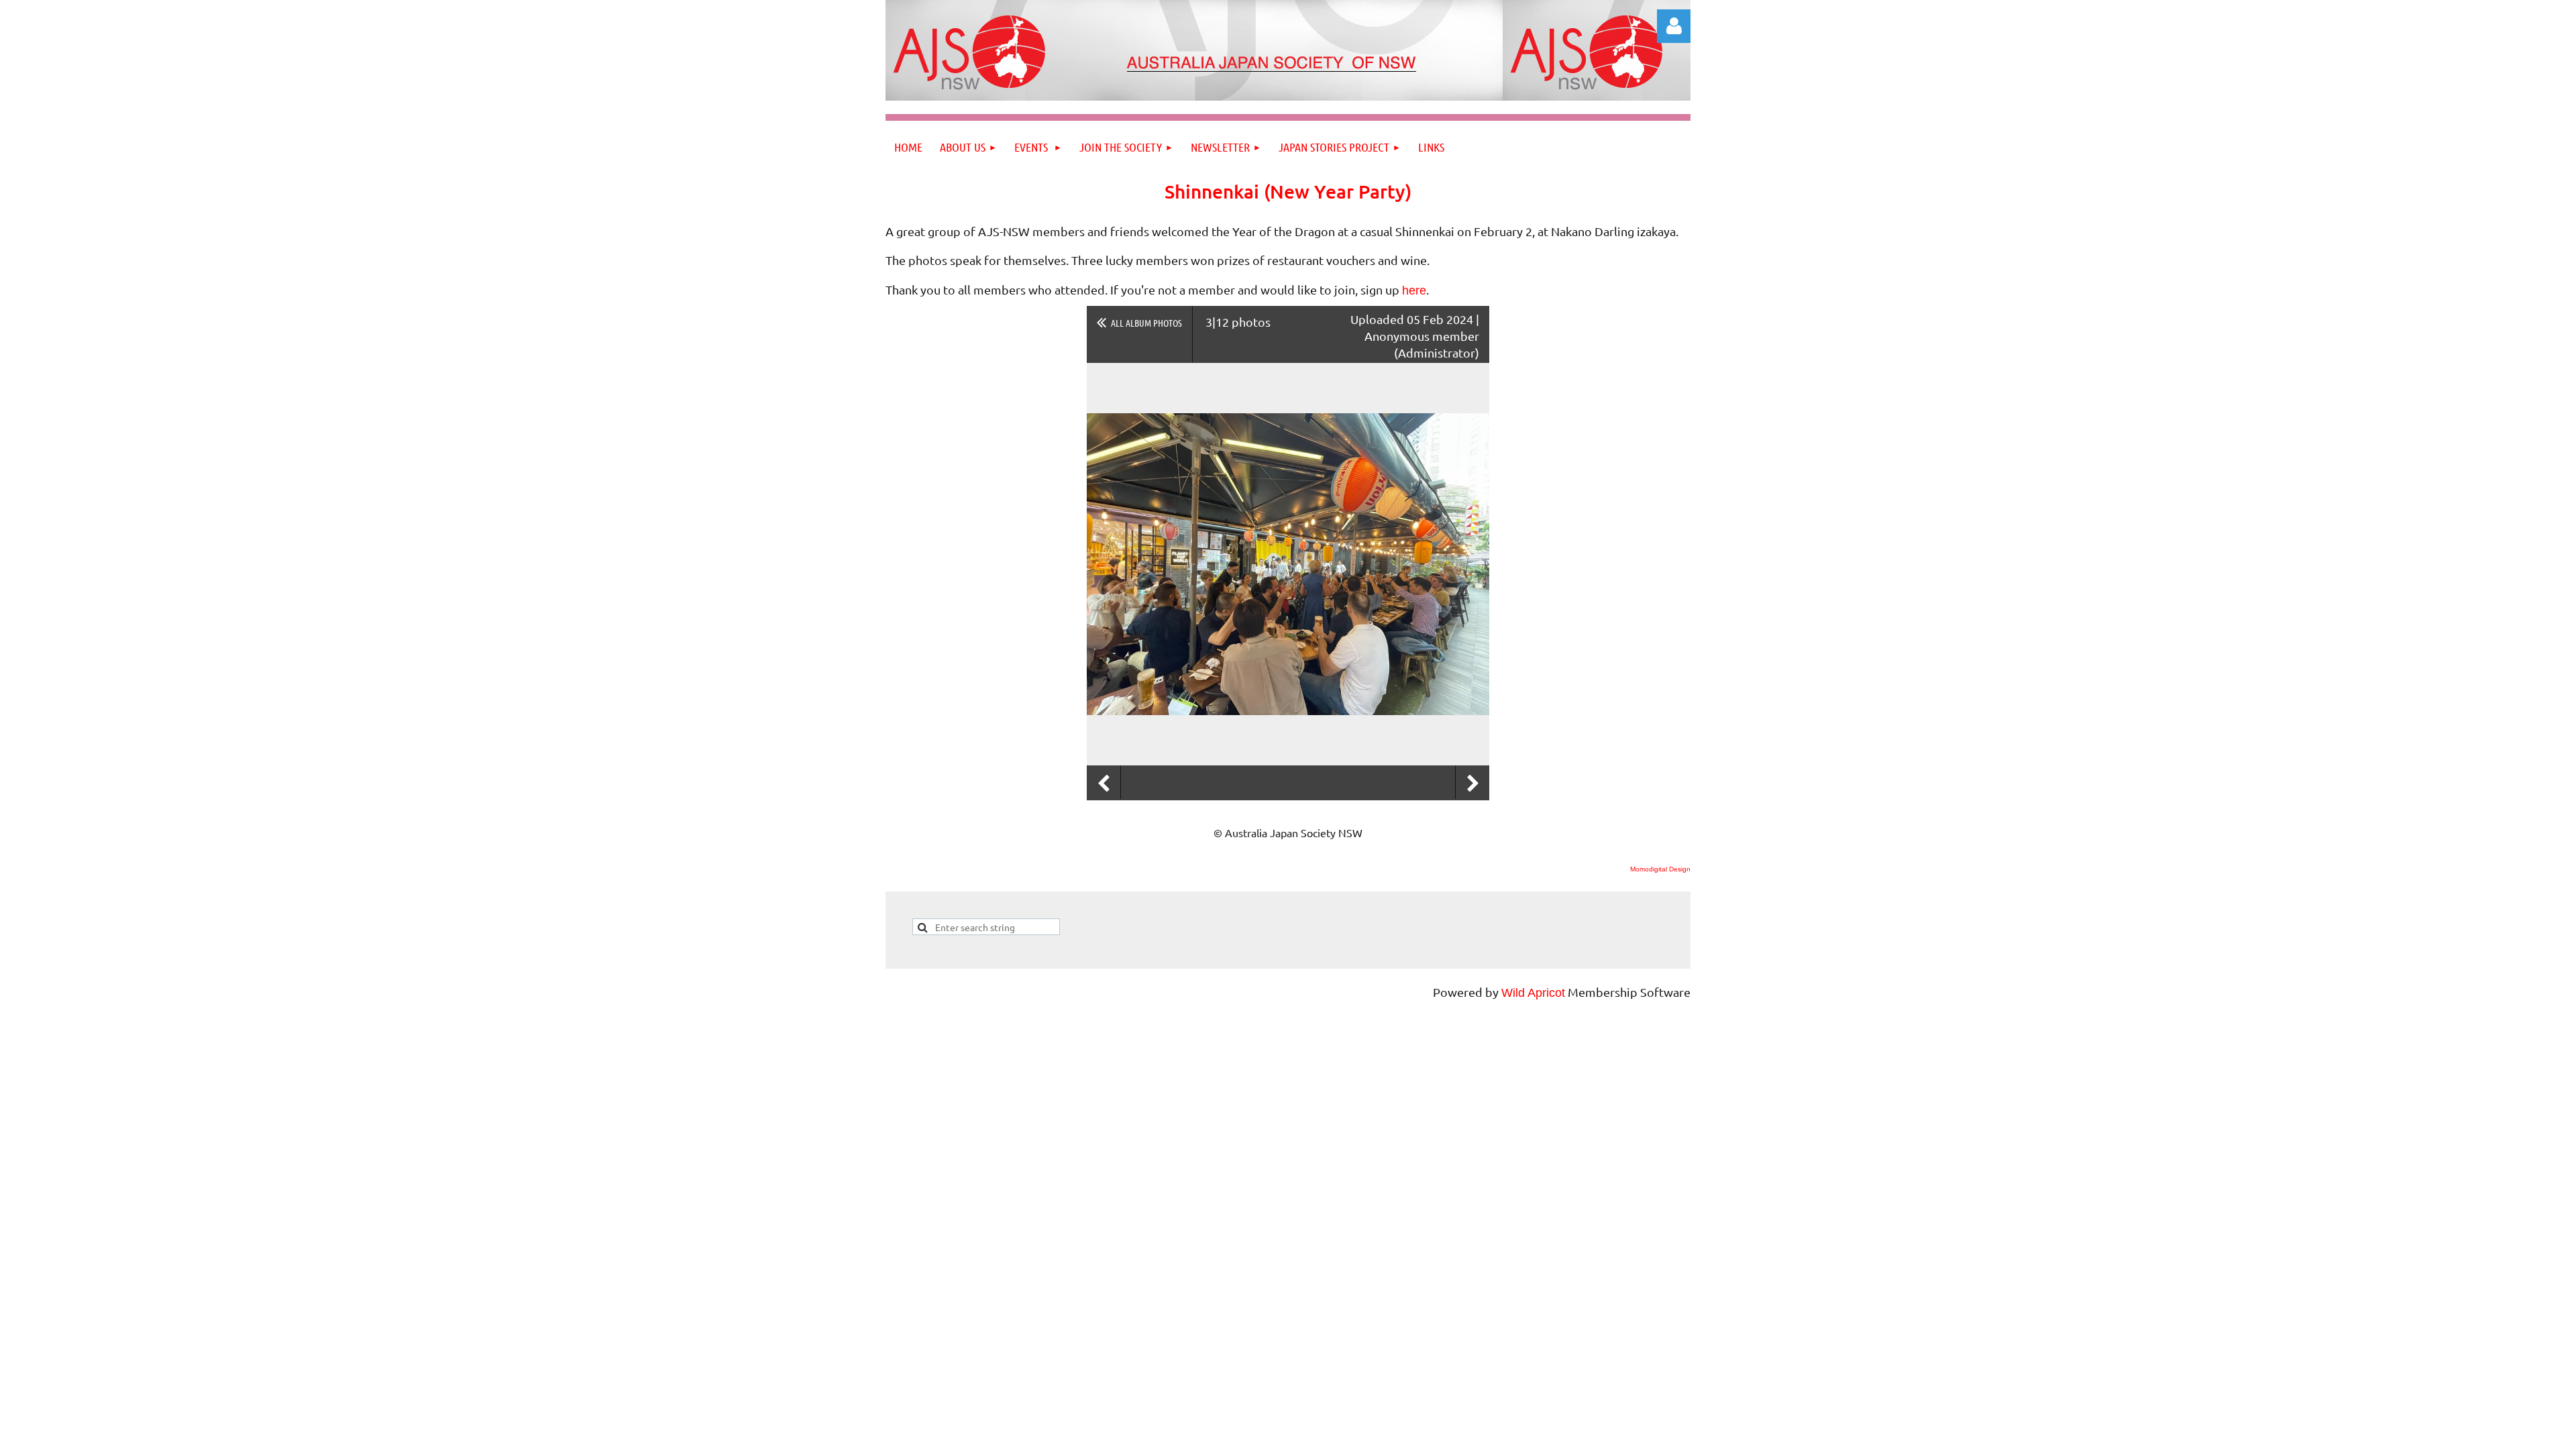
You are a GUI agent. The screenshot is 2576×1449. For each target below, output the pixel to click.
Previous (1104, 784)
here (1414, 290)
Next (1472, 784)
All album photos (1146, 323)
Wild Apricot (1533, 993)
